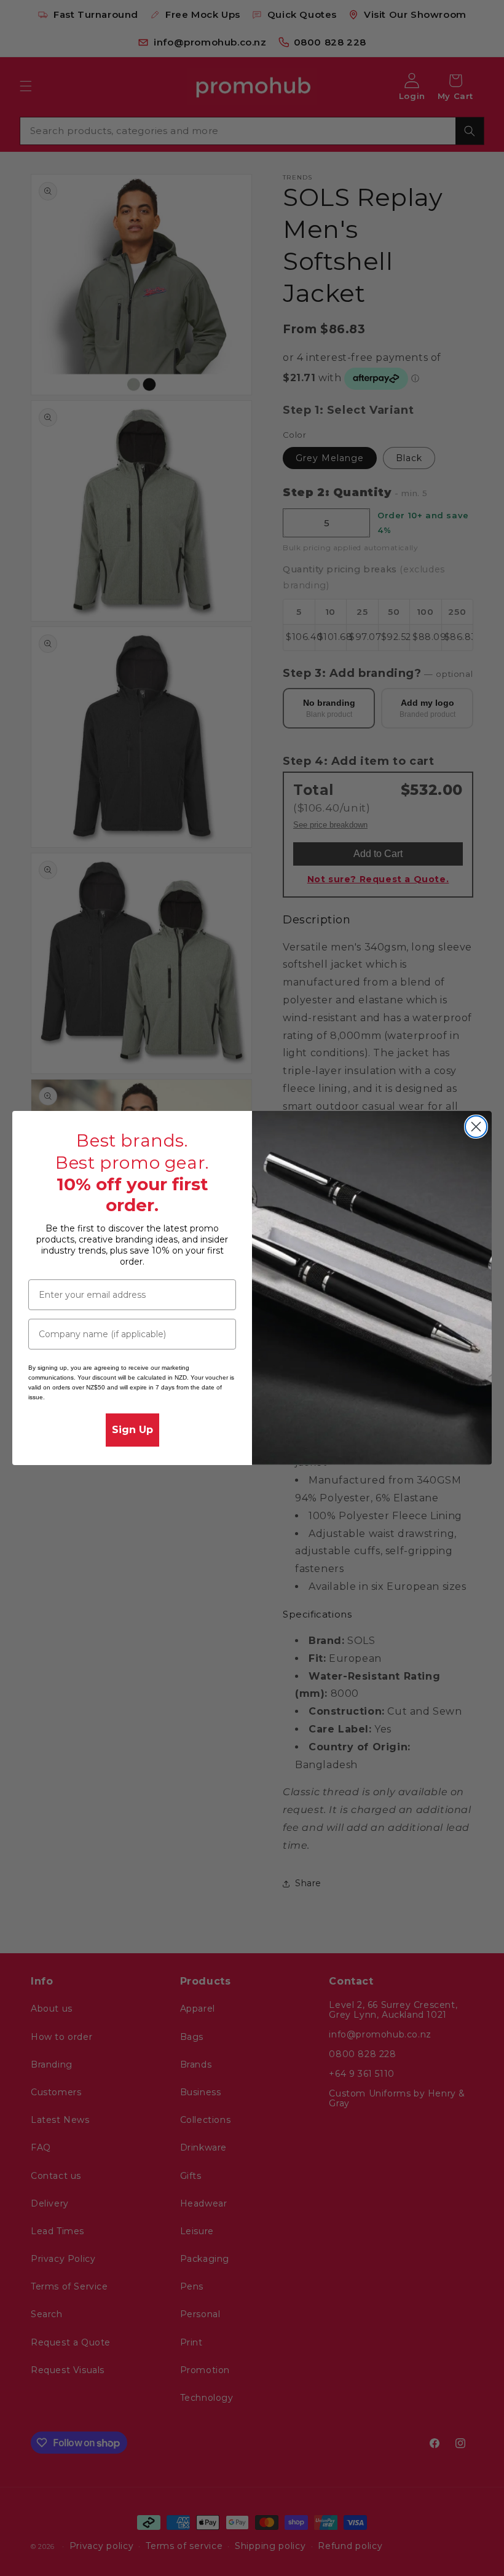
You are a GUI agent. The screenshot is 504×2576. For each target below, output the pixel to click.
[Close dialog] (476, 1127)
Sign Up (132, 1430)
